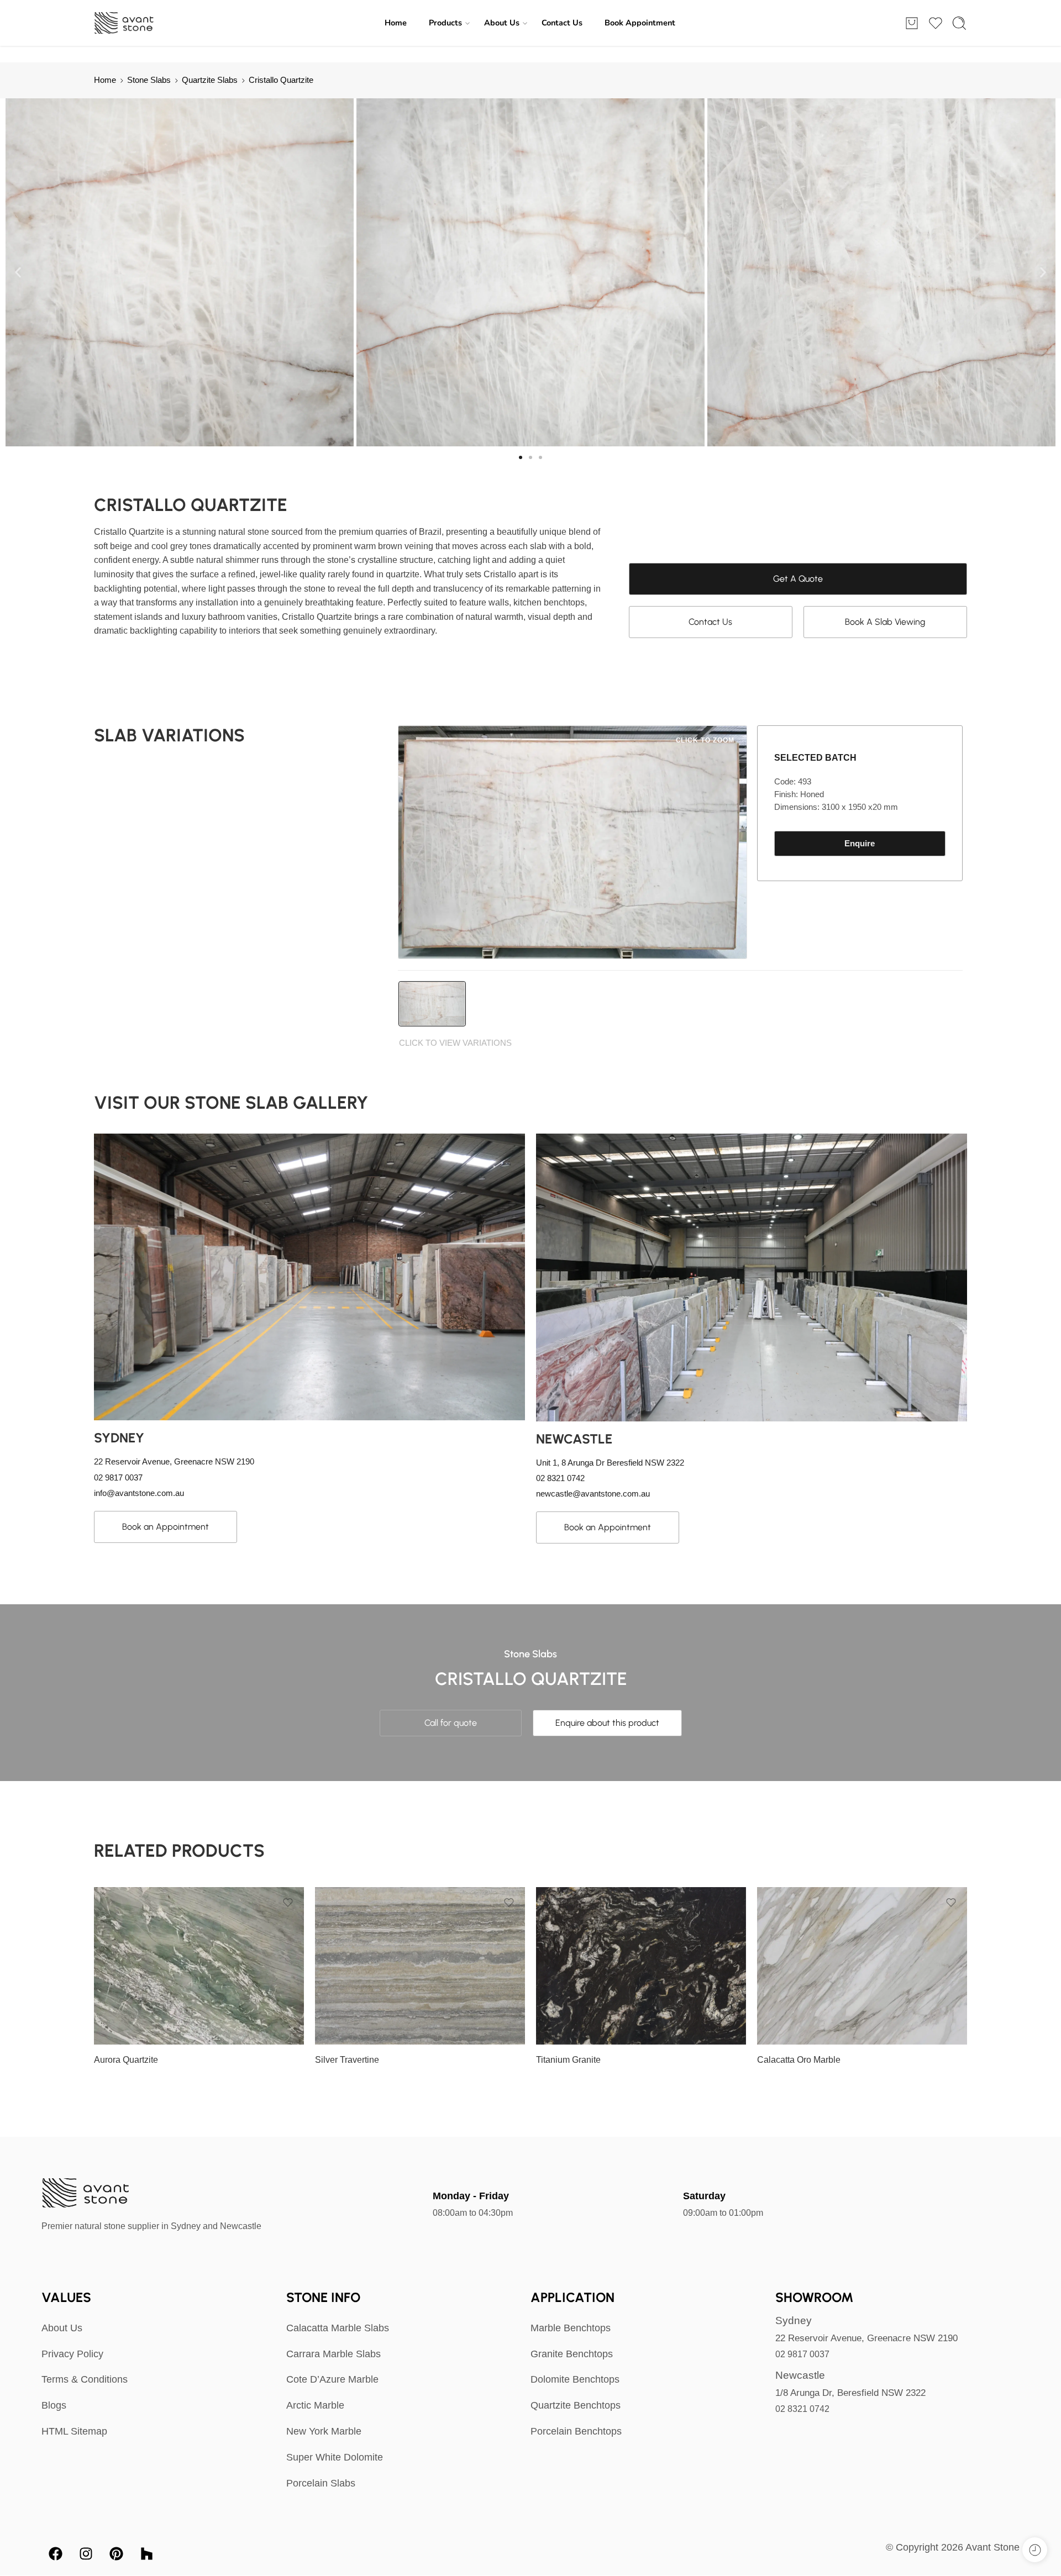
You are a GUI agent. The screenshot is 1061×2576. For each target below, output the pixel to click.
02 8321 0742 (802, 2409)
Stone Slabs (149, 80)
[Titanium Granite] (641, 1966)
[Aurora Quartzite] (199, 1966)
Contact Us (562, 23)
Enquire (860, 844)
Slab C (124, 2012)
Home (396, 23)
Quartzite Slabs (210, 80)
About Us (502, 23)
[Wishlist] (288, 1903)
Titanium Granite (568, 2060)
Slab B (124, 1995)
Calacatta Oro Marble (799, 2060)
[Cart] (912, 23)
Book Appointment (640, 23)
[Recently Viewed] (1035, 2550)
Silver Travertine (347, 2060)
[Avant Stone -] (125, 23)
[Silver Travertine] (420, 1966)
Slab (102, 1964)
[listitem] (432, 1004)
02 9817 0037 (802, 2354)
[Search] (959, 23)
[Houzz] (146, 2554)
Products (445, 23)
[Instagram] (86, 2554)
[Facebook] (55, 2554)
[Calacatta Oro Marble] (862, 1966)
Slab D (124, 2029)
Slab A (124, 1979)
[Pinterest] (116, 2554)
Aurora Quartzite (126, 2060)
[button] (18, 273)
